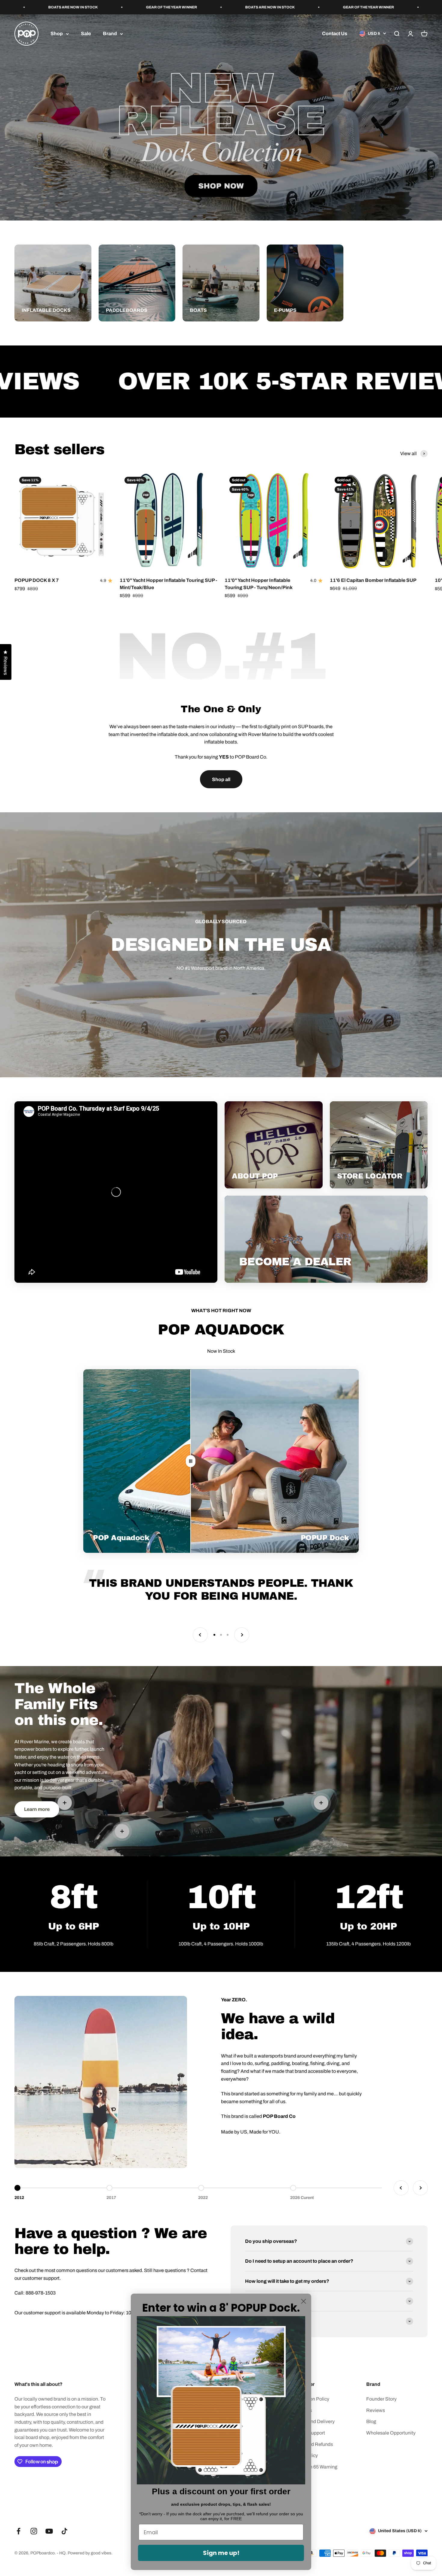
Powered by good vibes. (90, 2553)
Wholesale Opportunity (391, 2433)
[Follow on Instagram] (34, 2531)
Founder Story (381, 2399)
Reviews (376, 2410)
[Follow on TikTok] (64, 2531)
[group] (221, 117)
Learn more (37, 1809)
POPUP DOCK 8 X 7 (37, 580)
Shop (57, 34)
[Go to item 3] (228, 1635)
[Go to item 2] (221, 1635)
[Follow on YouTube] (49, 2531)
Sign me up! (221, 2553)
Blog (371, 2421)
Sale (86, 34)
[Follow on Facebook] (18, 2531)
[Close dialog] (304, 2301)
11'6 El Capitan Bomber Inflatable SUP (373, 580)
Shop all (221, 779)
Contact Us (335, 34)
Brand (110, 34)
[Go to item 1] (214, 1635)
